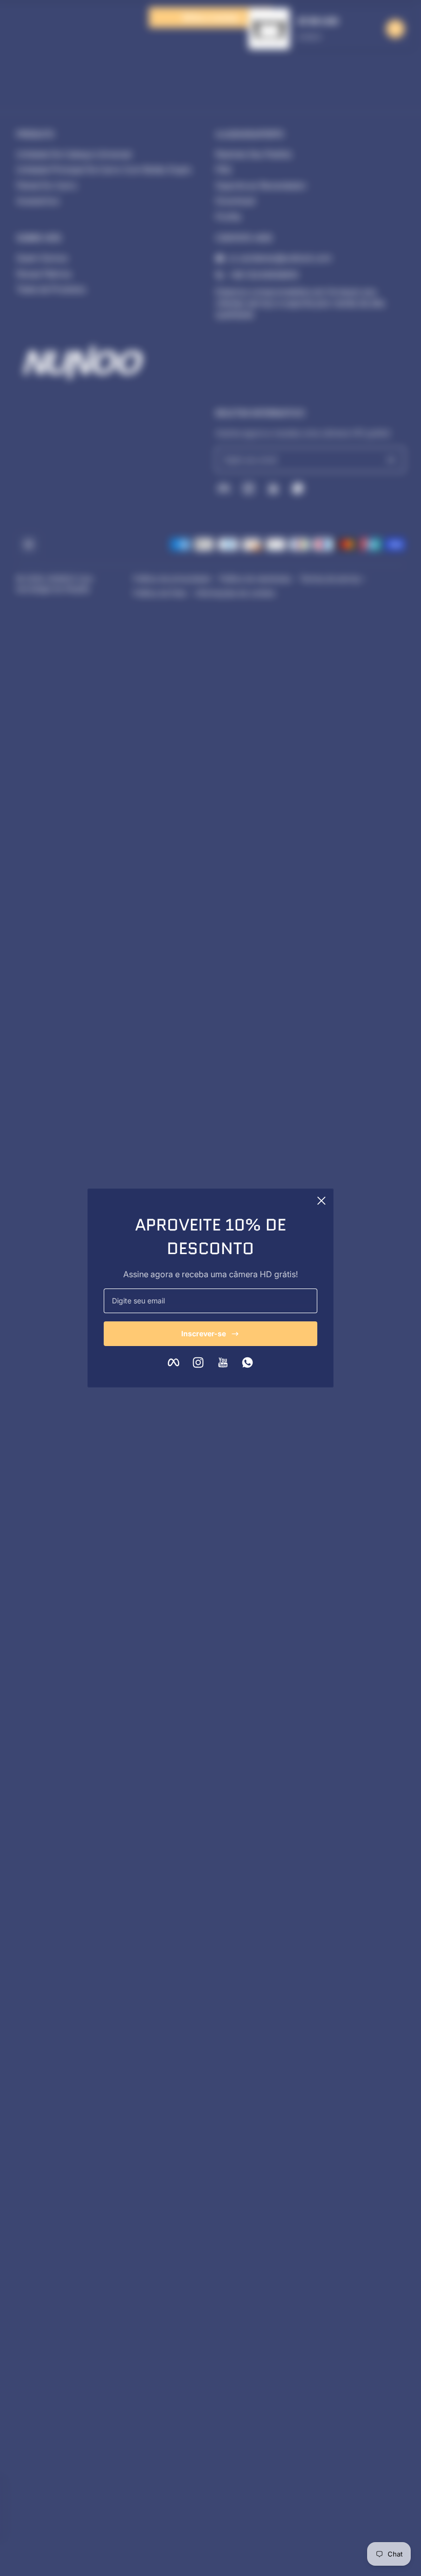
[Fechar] (321, 1201)
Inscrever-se (204, 1333)
